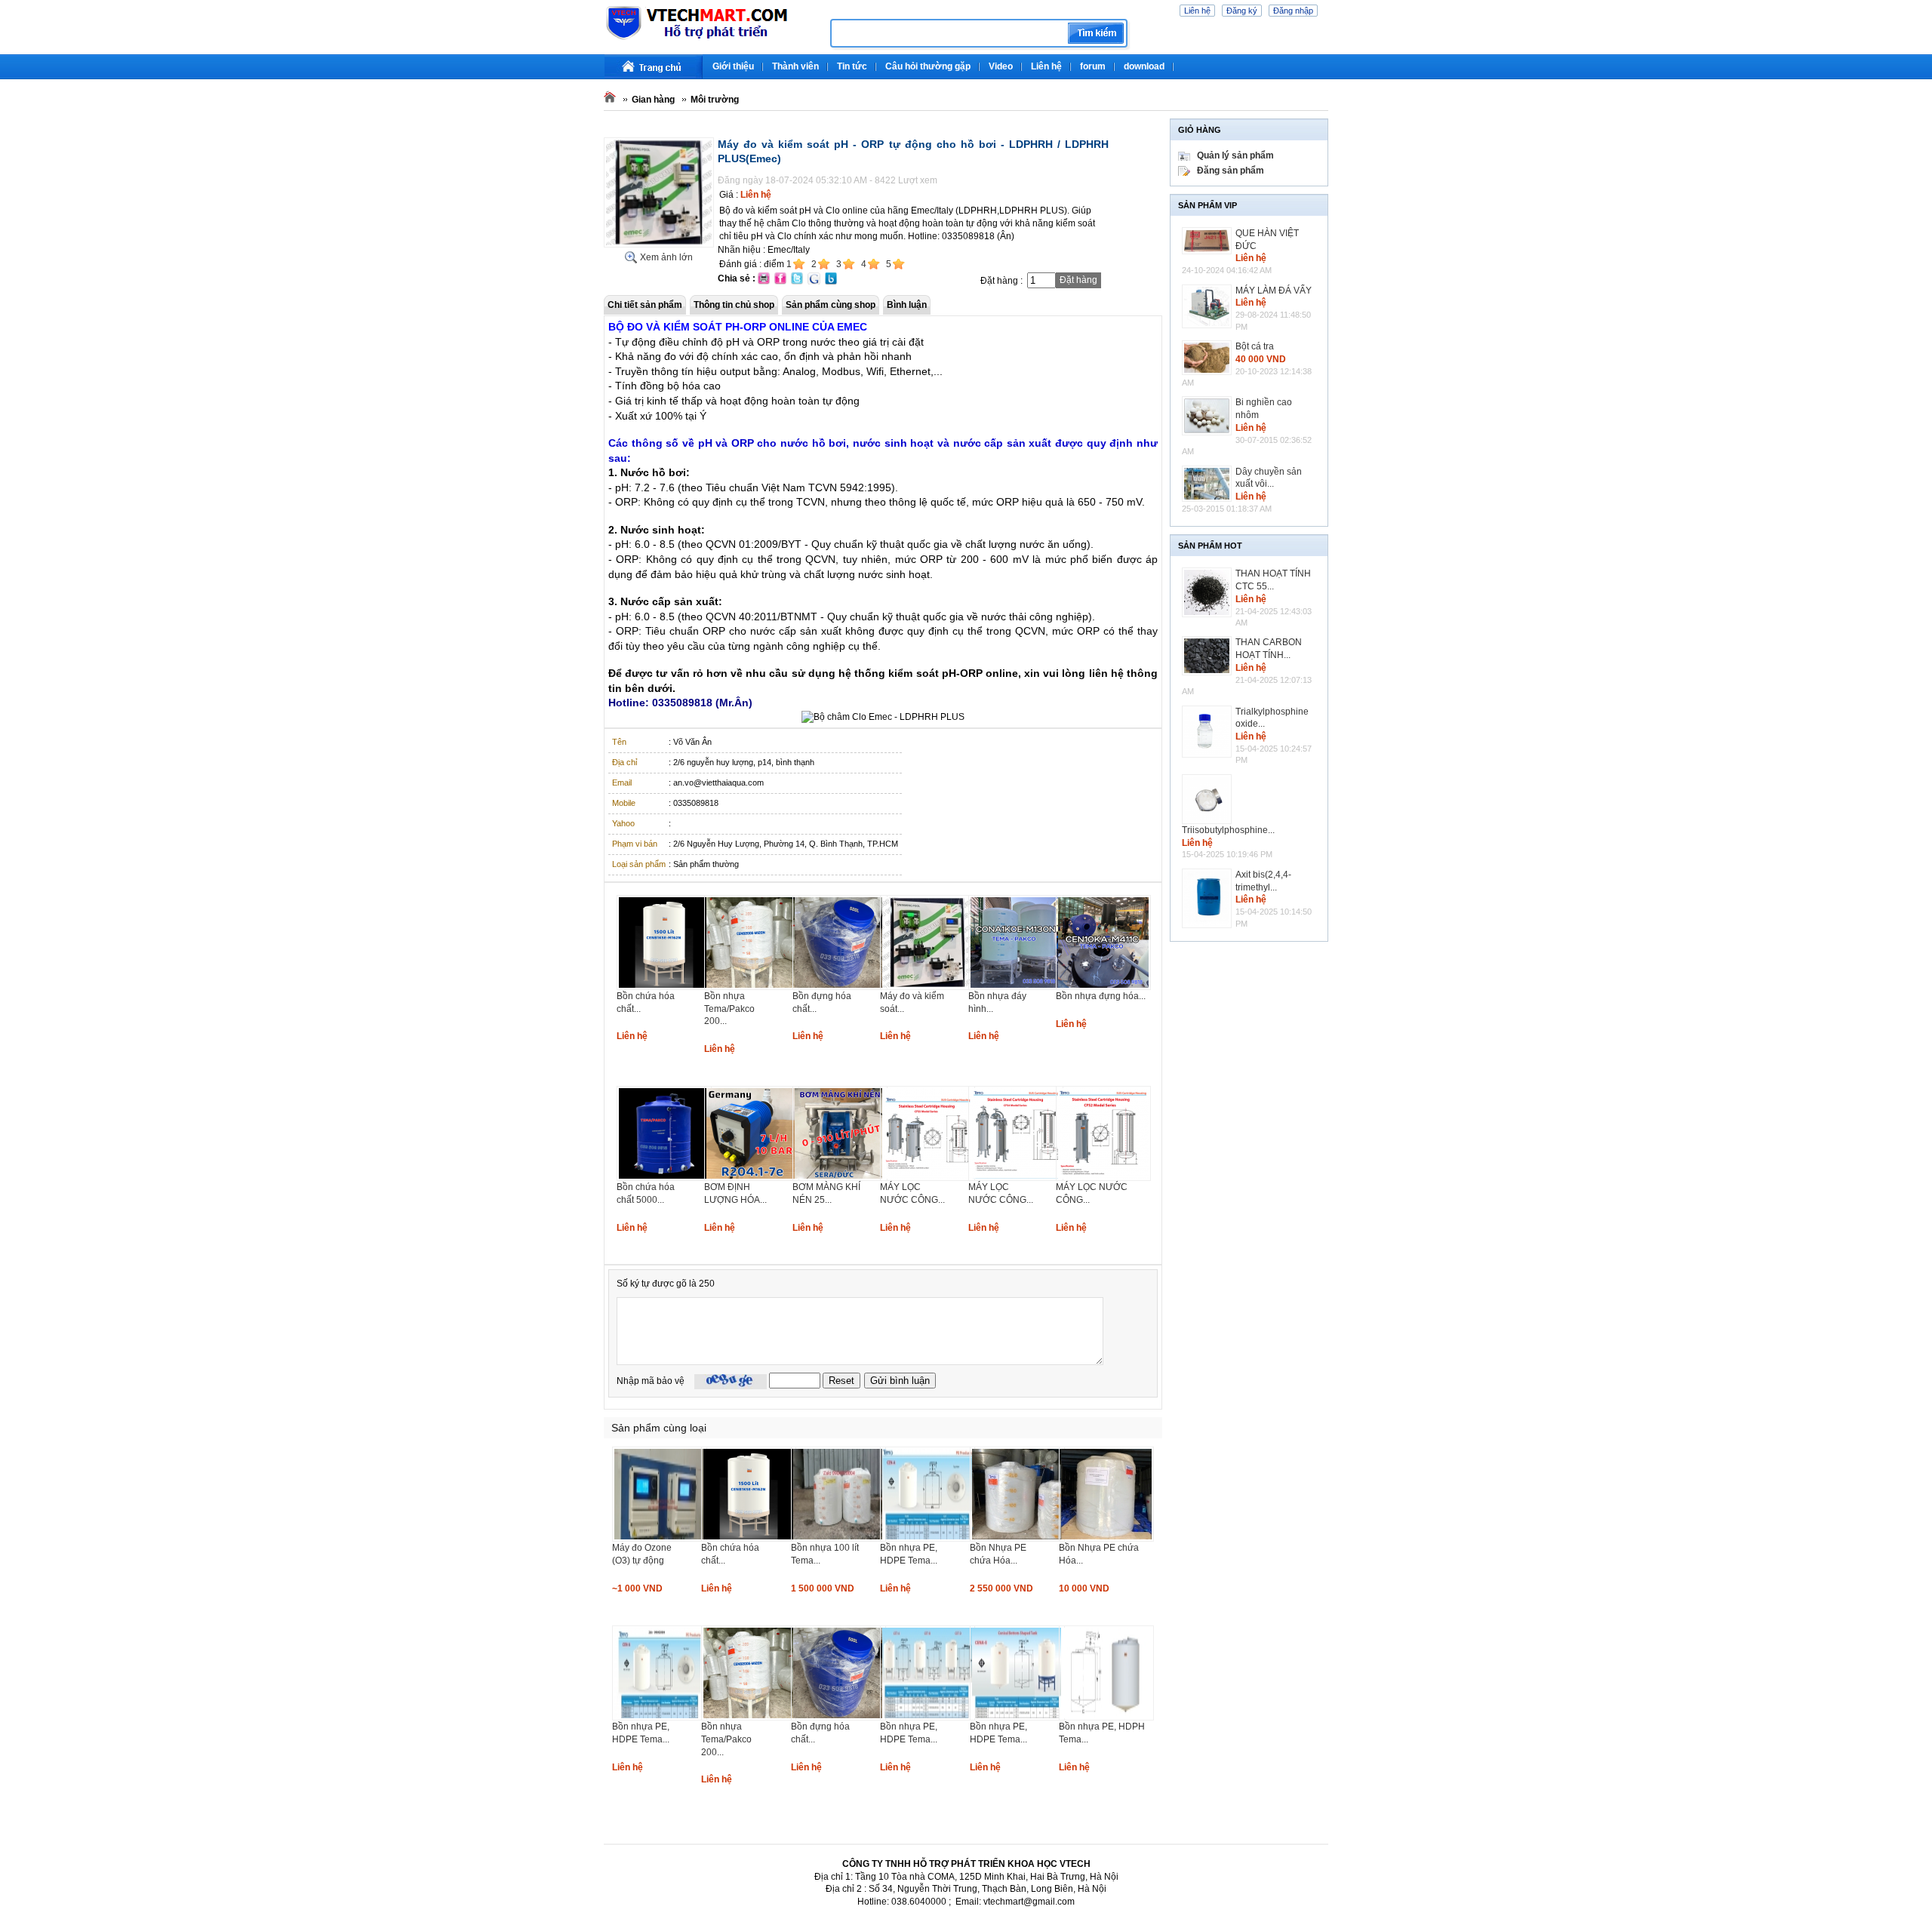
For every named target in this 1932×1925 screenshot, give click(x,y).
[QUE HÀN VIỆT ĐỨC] (1209, 241)
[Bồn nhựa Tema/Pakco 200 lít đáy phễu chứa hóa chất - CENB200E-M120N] (752, 987)
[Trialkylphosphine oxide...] (1209, 732)
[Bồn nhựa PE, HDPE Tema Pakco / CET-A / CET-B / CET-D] (928, 1717)
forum (1093, 66)
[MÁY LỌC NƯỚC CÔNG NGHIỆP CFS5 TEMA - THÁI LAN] (928, 1178)
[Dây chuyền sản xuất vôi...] (1209, 484)
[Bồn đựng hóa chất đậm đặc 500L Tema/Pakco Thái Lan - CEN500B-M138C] (840, 987)
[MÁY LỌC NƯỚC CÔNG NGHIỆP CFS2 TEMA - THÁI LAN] (1103, 1178)
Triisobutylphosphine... (1228, 830)
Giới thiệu (733, 66)
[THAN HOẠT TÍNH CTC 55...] (1209, 592)
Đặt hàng (1078, 280)
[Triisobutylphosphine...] (1209, 799)
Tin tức (852, 66)
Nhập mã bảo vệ (651, 1381)
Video (1001, 66)
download (1144, 66)
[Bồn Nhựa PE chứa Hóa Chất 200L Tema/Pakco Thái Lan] (1017, 1539)
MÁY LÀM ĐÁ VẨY (1274, 291)
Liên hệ (1197, 11)
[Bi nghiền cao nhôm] (1209, 416)
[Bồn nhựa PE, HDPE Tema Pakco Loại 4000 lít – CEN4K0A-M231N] (660, 1717)
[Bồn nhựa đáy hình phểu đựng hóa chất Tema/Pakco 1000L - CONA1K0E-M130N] (1016, 987)
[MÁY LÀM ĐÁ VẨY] (1209, 306)
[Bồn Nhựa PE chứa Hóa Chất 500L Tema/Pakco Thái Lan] (1106, 1539)
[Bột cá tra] (1209, 358)
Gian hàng (653, 100)
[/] (711, 38)
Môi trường (715, 100)
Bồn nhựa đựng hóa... (1101, 996)
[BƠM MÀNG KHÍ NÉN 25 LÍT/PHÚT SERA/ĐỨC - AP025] (840, 1178)
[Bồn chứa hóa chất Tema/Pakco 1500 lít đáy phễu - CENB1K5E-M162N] (664, 987)
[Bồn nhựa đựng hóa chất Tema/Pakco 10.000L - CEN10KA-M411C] (1103, 987)
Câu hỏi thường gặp (928, 66)
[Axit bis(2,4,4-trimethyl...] (1209, 898)
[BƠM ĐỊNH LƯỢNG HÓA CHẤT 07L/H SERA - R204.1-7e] (752, 1178)
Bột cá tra (1255, 346)
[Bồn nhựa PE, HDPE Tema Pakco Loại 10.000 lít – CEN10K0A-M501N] (928, 1539)
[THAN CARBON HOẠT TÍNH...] (1209, 656)
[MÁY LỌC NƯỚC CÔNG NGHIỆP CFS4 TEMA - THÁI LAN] (1016, 1178)
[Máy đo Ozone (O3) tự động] (660, 1539)
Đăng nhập (1293, 11)
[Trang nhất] (654, 67)
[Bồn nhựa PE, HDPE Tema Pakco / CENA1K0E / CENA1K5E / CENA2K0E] (1017, 1717)
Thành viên (795, 66)
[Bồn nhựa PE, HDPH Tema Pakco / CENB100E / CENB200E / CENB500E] (1106, 1717)
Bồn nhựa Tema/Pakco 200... (729, 1009)
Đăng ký (1242, 11)
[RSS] (1326, 60)
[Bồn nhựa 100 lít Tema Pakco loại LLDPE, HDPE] (838, 1539)
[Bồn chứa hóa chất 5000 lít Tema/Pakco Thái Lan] (664, 1178)
